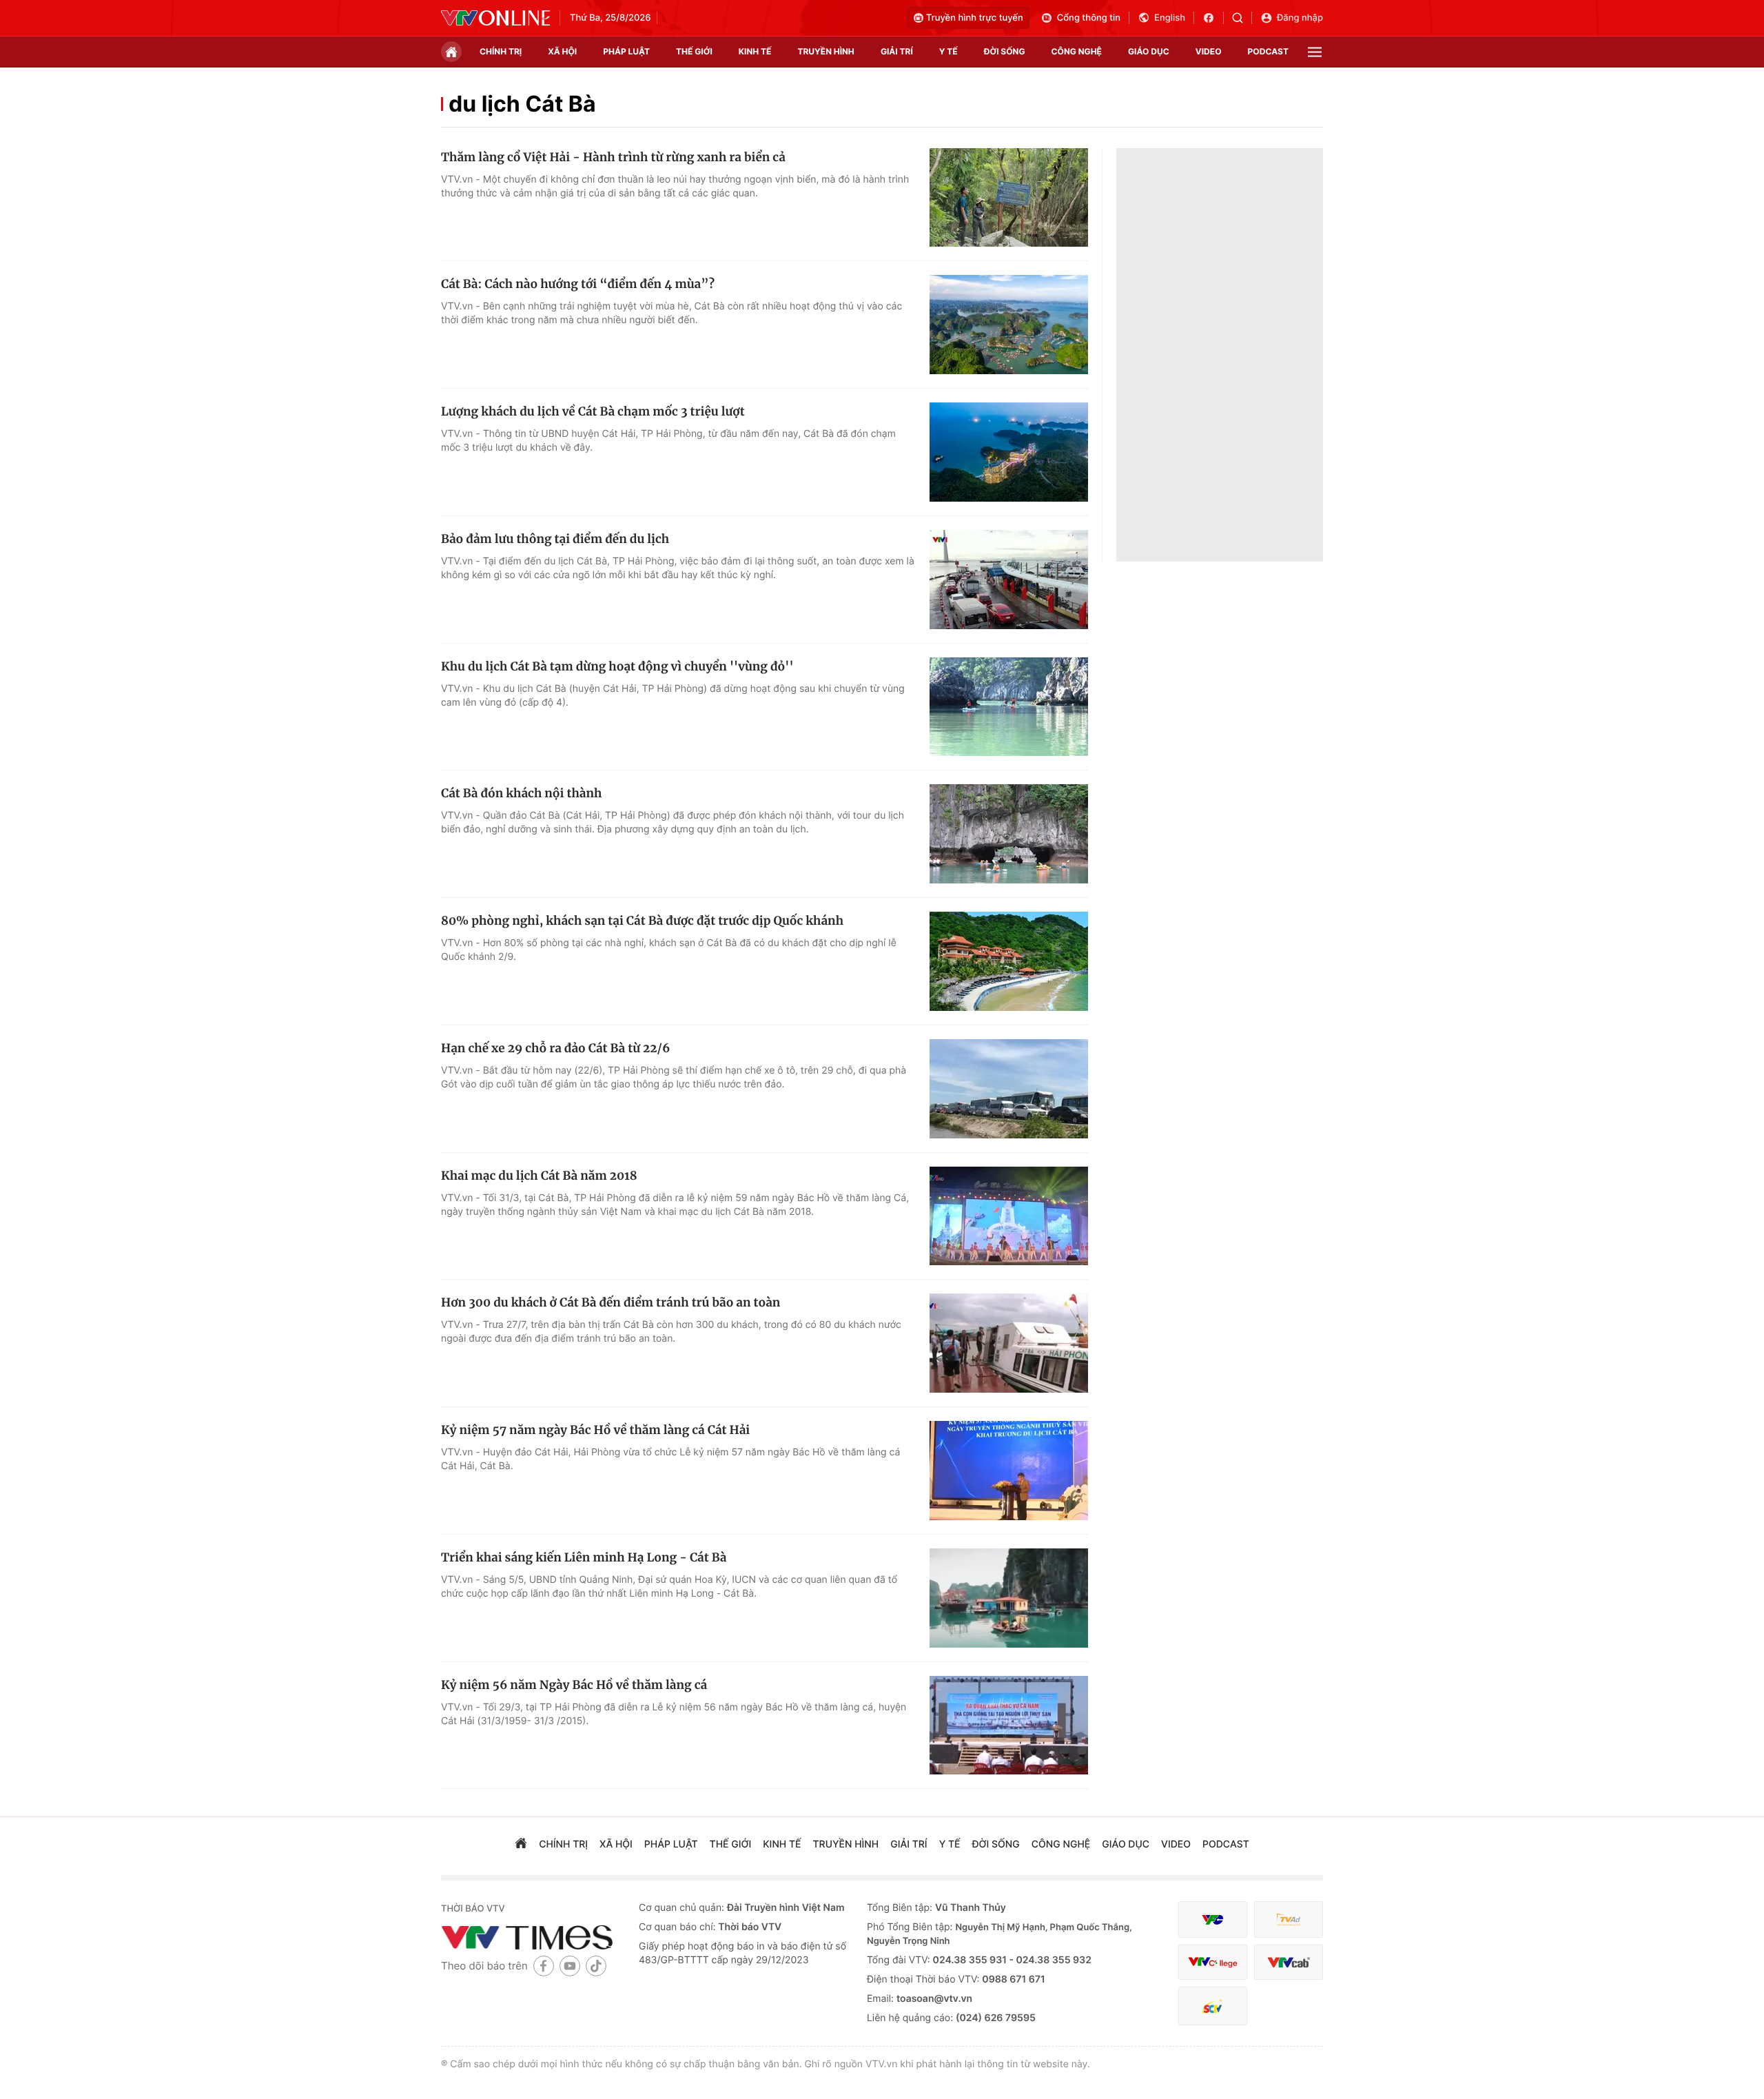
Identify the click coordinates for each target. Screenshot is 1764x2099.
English (1170, 18)
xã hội (562, 51)
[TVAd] (1289, 1919)
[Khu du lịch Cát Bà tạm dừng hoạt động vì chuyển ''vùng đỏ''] (1009, 707)
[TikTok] (596, 1966)
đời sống (1005, 51)
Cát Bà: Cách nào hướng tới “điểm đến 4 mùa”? (578, 284)
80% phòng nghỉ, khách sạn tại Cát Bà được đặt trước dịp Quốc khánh (642, 921)
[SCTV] (1213, 2006)
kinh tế (755, 51)
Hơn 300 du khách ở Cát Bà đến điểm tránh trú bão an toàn (611, 1302)
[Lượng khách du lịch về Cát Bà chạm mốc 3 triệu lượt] (1009, 452)
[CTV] (1213, 1962)
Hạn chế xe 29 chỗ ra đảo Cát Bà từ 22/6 (555, 1048)
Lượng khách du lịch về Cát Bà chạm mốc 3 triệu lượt (593, 411)
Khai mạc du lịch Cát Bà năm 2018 (539, 1176)
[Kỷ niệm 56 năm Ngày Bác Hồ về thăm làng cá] (1009, 1726)
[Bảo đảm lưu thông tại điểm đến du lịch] (1009, 580)
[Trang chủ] (451, 52)
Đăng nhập (1300, 18)
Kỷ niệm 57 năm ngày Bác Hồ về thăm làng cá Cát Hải (595, 1430)
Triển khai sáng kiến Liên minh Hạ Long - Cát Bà (584, 1557)
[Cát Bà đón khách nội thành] (1009, 834)
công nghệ (1077, 51)
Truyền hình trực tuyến (975, 18)
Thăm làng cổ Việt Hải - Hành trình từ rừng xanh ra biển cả (613, 157)
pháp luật (626, 51)
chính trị (501, 51)
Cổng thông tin (1089, 18)
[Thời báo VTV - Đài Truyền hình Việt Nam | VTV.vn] (495, 18)
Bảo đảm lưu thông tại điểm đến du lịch (555, 539)
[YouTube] (570, 1966)
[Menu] (1315, 52)
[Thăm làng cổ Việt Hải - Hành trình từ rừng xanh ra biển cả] (1009, 198)
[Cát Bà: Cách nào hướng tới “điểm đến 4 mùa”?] (1009, 325)
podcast (1268, 51)
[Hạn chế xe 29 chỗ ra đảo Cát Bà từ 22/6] (1009, 1089)
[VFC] (1213, 1919)
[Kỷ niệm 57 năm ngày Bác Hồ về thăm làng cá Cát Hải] (1009, 1471)
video (1209, 51)
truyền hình (825, 51)
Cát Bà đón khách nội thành (521, 793)
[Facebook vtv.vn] (1213, 18)
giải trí (897, 51)
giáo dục (1149, 51)
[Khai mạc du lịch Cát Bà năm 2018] (1009, 1216)
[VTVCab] (1289, 1962)
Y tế (948, 51)
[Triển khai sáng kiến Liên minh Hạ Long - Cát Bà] (1009, 1598)
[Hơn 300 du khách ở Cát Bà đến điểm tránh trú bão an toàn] (1009, 1343)
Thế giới (694, 51)
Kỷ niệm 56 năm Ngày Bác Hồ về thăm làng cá (574, 1685)
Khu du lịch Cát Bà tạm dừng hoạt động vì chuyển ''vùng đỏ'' (617, 666)
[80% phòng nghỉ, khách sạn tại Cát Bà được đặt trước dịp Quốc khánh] (1009, 961)
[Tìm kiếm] (1242, 18)
